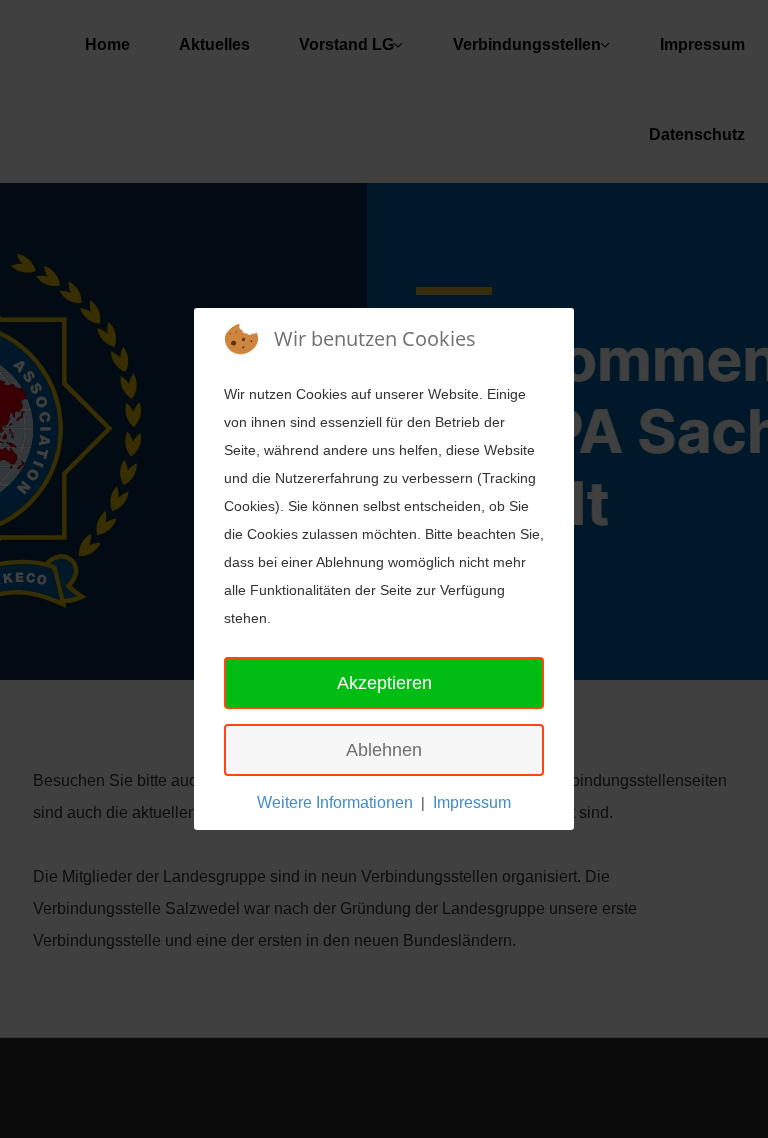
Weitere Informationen (335, 802)
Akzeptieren (384, 683)
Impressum (472, 802)
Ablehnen (384, 750)
